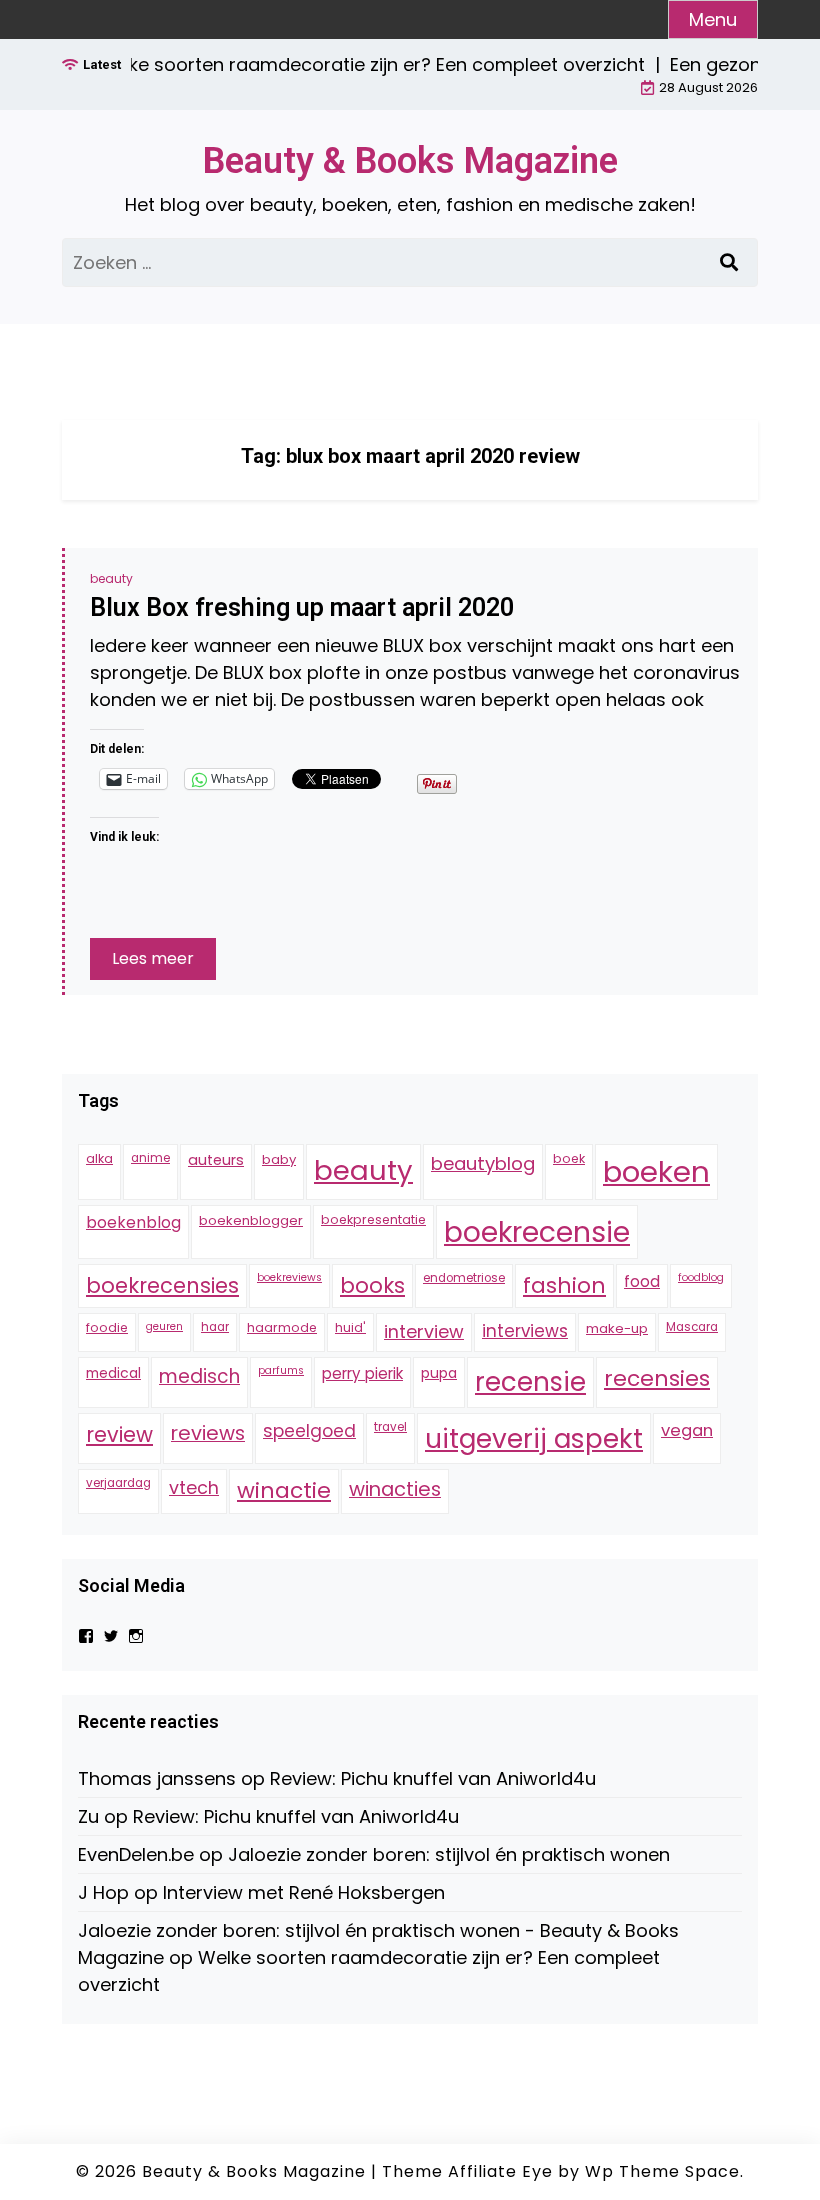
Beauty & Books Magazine (410, 161)
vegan (687, 1430)
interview (424, 1331)
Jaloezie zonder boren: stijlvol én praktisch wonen (449, 1854)
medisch (199, 1376)
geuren (164, 1326)
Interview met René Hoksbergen (304, 1892)
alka (99, 1158)
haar (215, 1327)
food (642, 1281)
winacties (395, 1489)
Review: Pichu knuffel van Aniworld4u (433, 1778)
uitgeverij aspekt (534, 1438)
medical (113, 1373)
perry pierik (362, 1373)
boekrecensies (162, 1285)
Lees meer (153, 958)
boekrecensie (537, 1232)
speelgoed (309, 1431)
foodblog (701, 1277)
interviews (525, 1331)
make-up (617, 1328)
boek (569, 1158)
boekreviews (289, 1277)
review (119, 1434)
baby (279, 1159)
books (372, 1285)
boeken (656, 1171)
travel (390, 1427)
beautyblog (483, 1163)
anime (150, 1158)
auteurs (216, 1160)
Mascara (692, 1327)
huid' (350, 1327)
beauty (111, 578)
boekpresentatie (373, 1219)
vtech (194, 1487)
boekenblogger (251, 1220)
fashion (564, 1285)
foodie (107, 1327)
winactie (284, 1490)
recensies (657, 1378)
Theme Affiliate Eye (467, 2171)
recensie (530, 1382)
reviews (208, 1433)
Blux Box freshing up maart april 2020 (302, 607)
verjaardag (118, 1483)
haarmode (282, 1327)
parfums (281, 1370)
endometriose (464, 1278)
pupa (439, 1373)
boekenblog (133, 1222)
